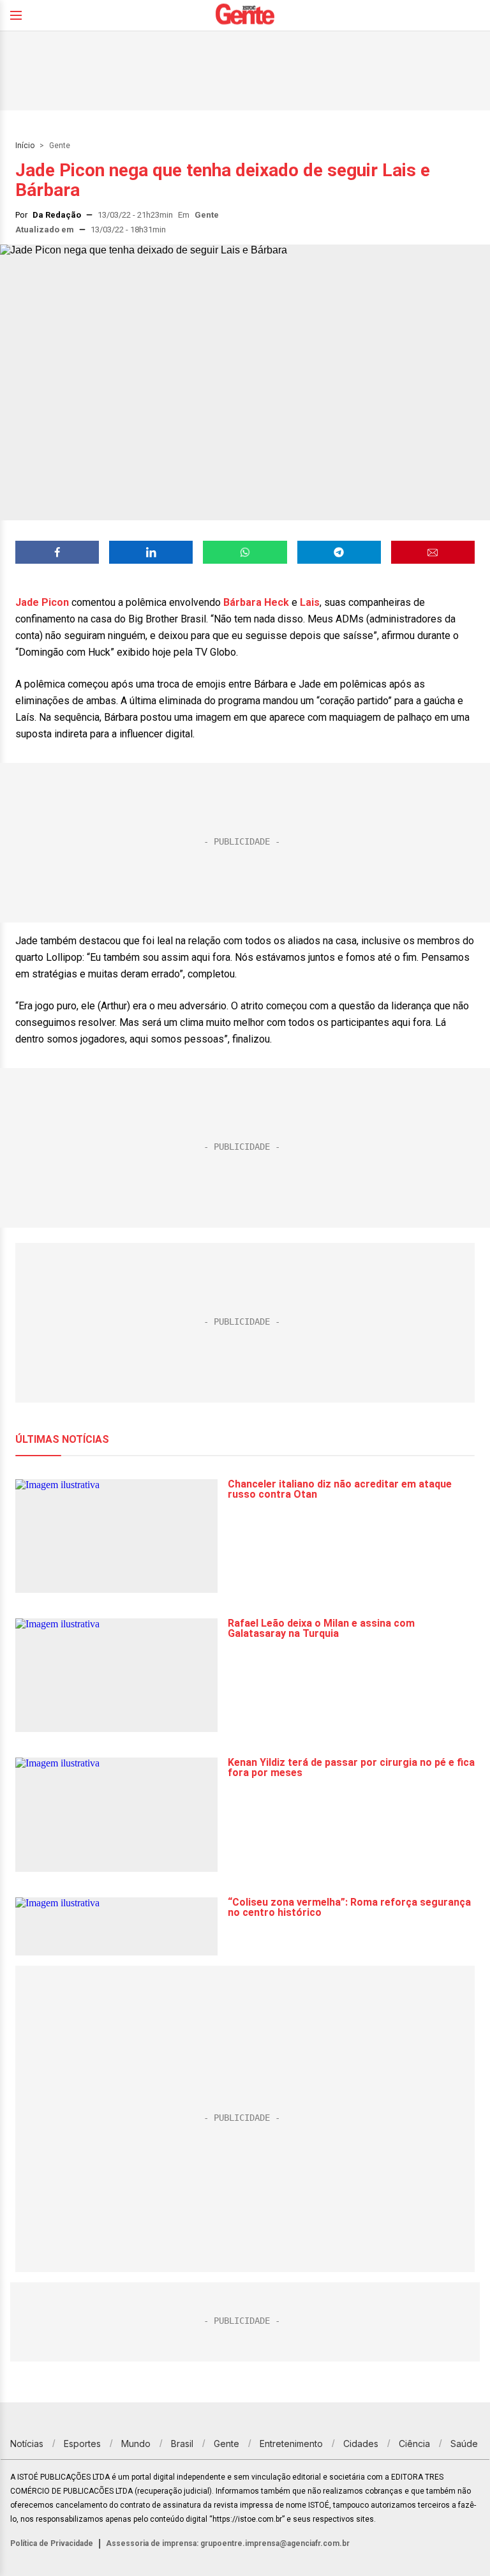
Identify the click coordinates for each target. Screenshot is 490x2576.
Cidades (361, 2444)
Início (25, 146)
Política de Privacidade (52, 2543)
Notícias (27, 2444)
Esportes (82, 2444)
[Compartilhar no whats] (245, 552)
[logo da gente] (245, 16)
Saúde (464, 2444)
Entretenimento (291, 2444)
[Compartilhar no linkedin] (151, 552)
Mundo (136, 2444)
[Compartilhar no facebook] (57, 552)
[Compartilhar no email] (433, 552)
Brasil (182, 2444)
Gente (60, 146)
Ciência (414, 2444)
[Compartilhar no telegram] (339, 552)
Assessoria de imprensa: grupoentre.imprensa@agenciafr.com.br (228, 2543)
